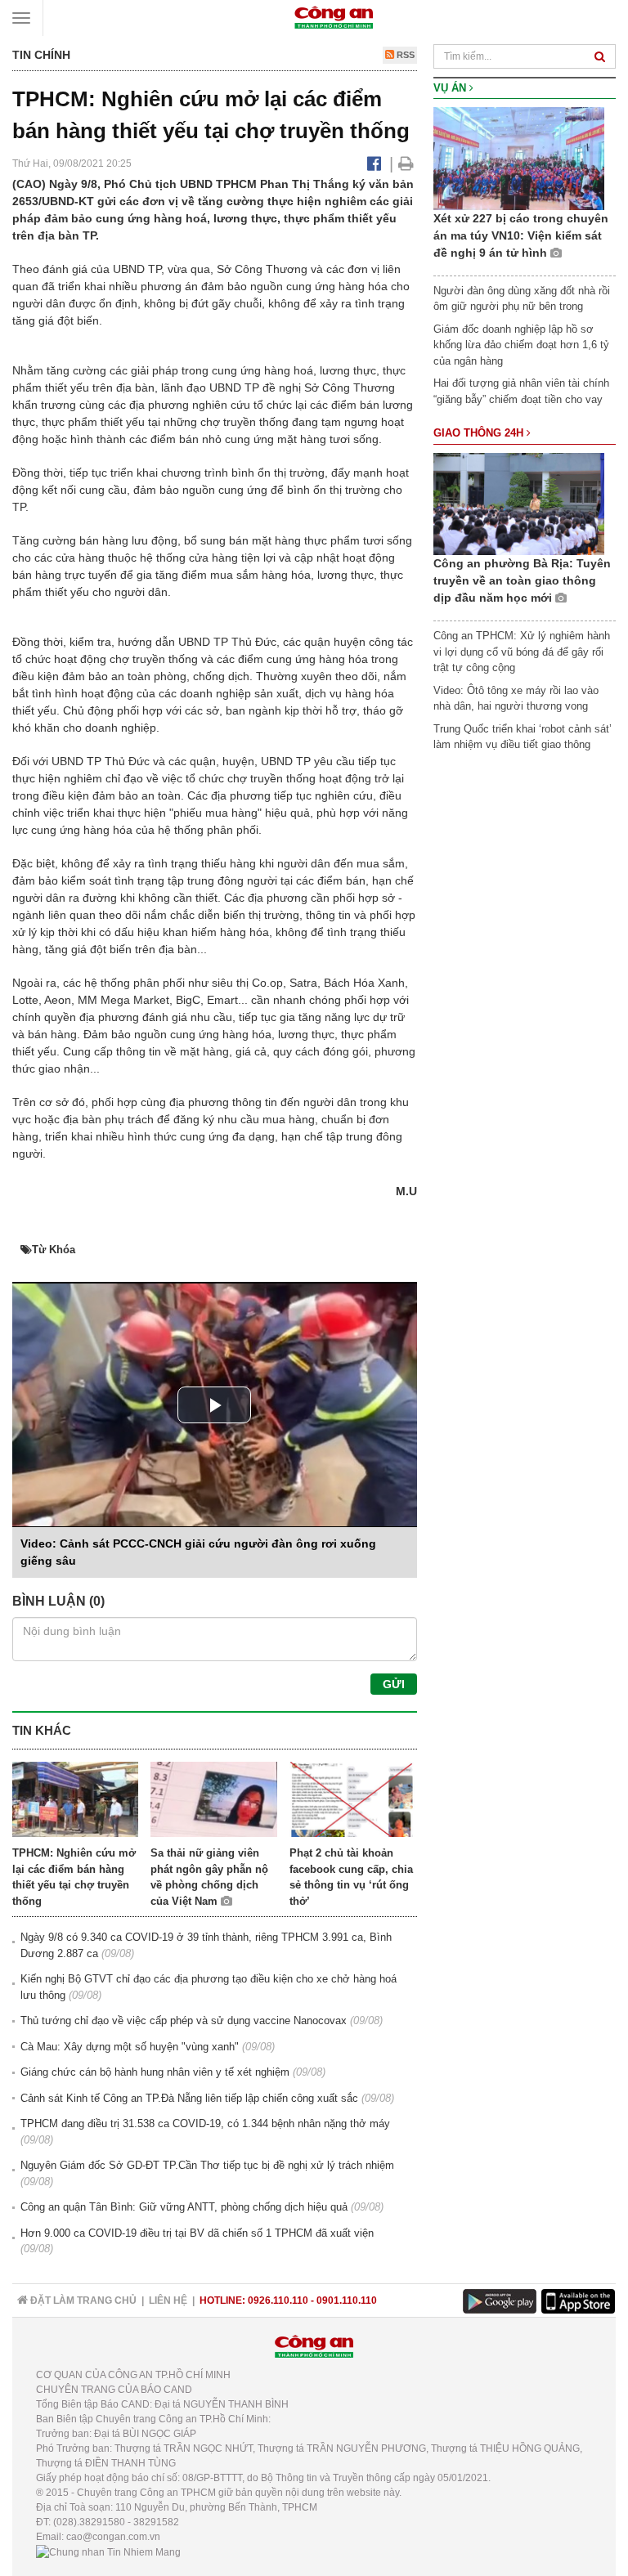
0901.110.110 (347, 2300)
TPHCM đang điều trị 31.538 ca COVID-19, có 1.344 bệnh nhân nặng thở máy (205, 2124)
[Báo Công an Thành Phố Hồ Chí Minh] (334, 17)
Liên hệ (168, 2300)
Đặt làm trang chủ (82, 2300)
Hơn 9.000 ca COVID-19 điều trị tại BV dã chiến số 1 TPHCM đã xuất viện (197, 2233)
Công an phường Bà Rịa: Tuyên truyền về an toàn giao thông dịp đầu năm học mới (522, 580)
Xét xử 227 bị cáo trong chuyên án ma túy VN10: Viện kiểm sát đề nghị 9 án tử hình (521, 235)
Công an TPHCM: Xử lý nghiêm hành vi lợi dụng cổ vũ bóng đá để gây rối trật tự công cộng (522, 652)
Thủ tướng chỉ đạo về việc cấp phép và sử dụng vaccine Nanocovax (184, 2020)
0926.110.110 (278, 2300)
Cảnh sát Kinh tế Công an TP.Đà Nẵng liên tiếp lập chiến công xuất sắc (189, 2098)
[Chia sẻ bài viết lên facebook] (374, 164)
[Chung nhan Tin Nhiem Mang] (108, 2551)
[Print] (406, 164)
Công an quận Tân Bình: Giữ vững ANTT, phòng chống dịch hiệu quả (184, 2207)
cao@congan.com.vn (113, 2537)
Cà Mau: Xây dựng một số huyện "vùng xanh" (130, 2047)
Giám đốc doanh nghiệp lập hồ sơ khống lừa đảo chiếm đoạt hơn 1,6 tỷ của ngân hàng (521, 345)
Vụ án (451, 88)
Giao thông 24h (480, 433)
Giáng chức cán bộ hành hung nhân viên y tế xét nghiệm (155, 2072)
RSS (404, 55)
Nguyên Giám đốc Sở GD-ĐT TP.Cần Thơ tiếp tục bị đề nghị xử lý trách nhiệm (207, 2165)
